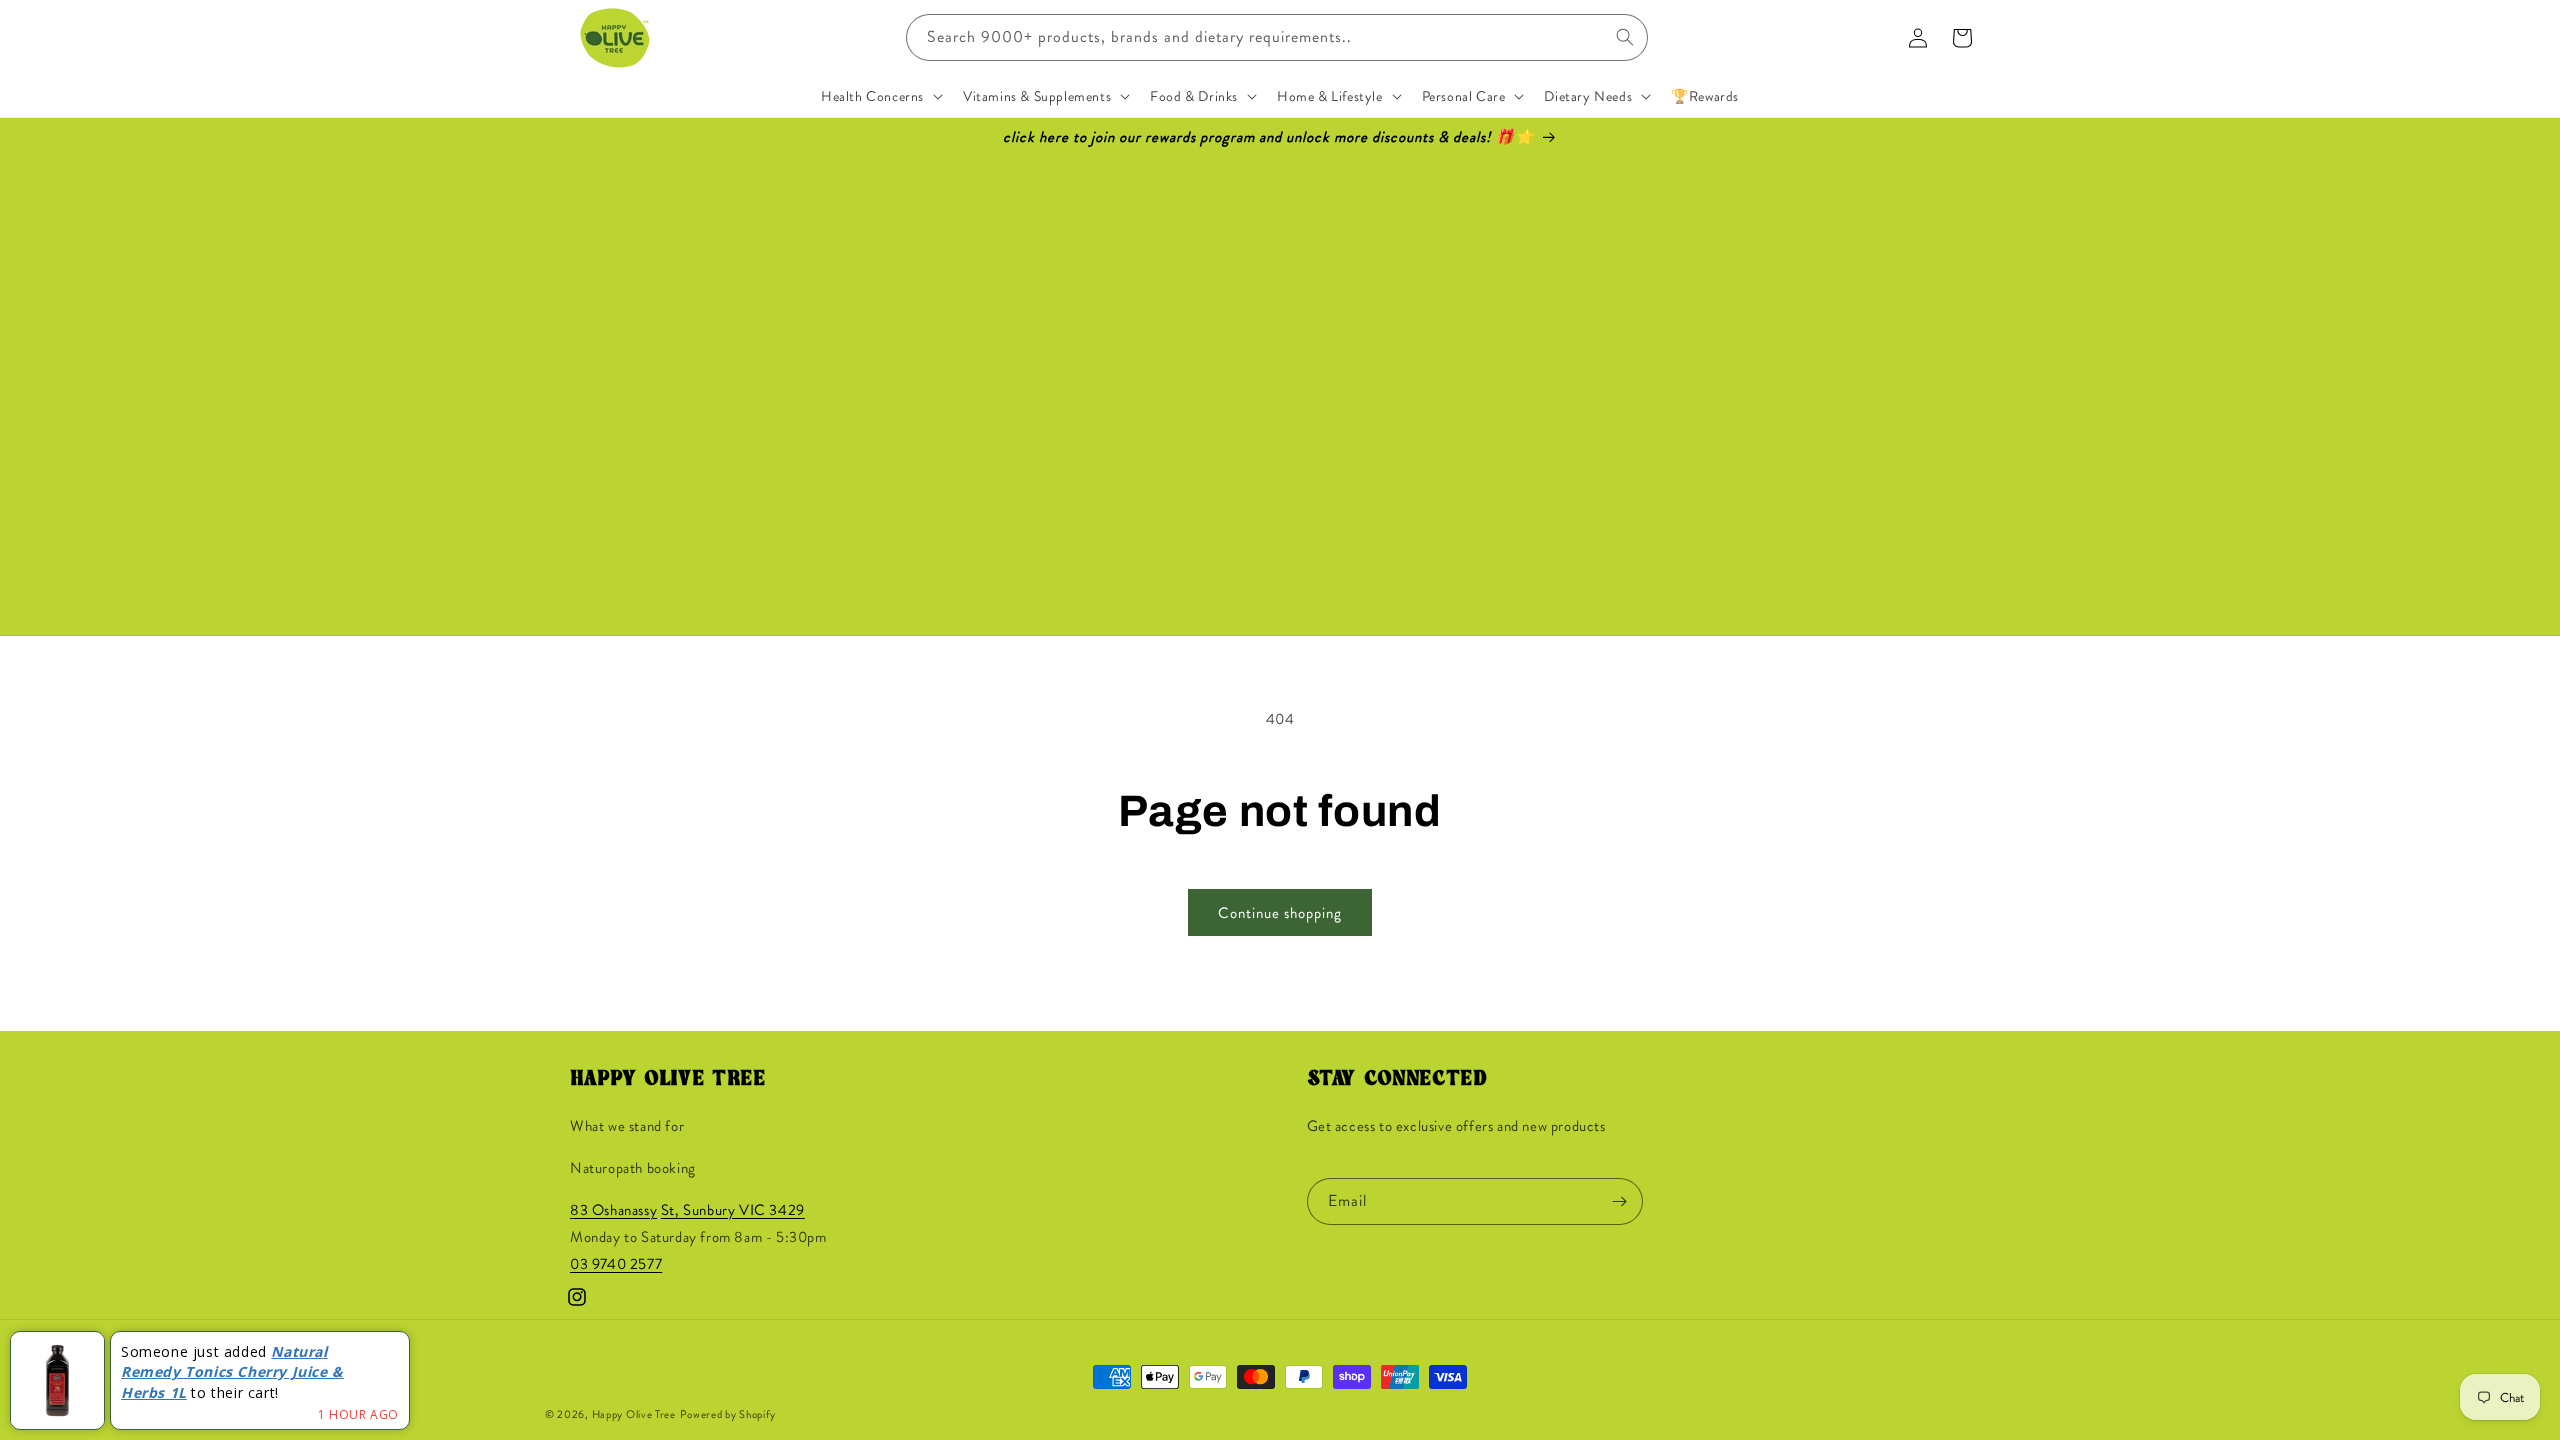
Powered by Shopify (728, 1414)
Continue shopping (1280, 913)
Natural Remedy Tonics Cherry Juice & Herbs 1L (232, 1372)
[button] (880, 96)
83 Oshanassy (613, 1210)
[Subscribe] (1620, 1201)
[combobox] (1277, 37)
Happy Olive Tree (634, 1414)
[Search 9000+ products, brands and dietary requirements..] (1625, 37)
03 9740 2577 (616, 1264)
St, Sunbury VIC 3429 (733, 1210)
